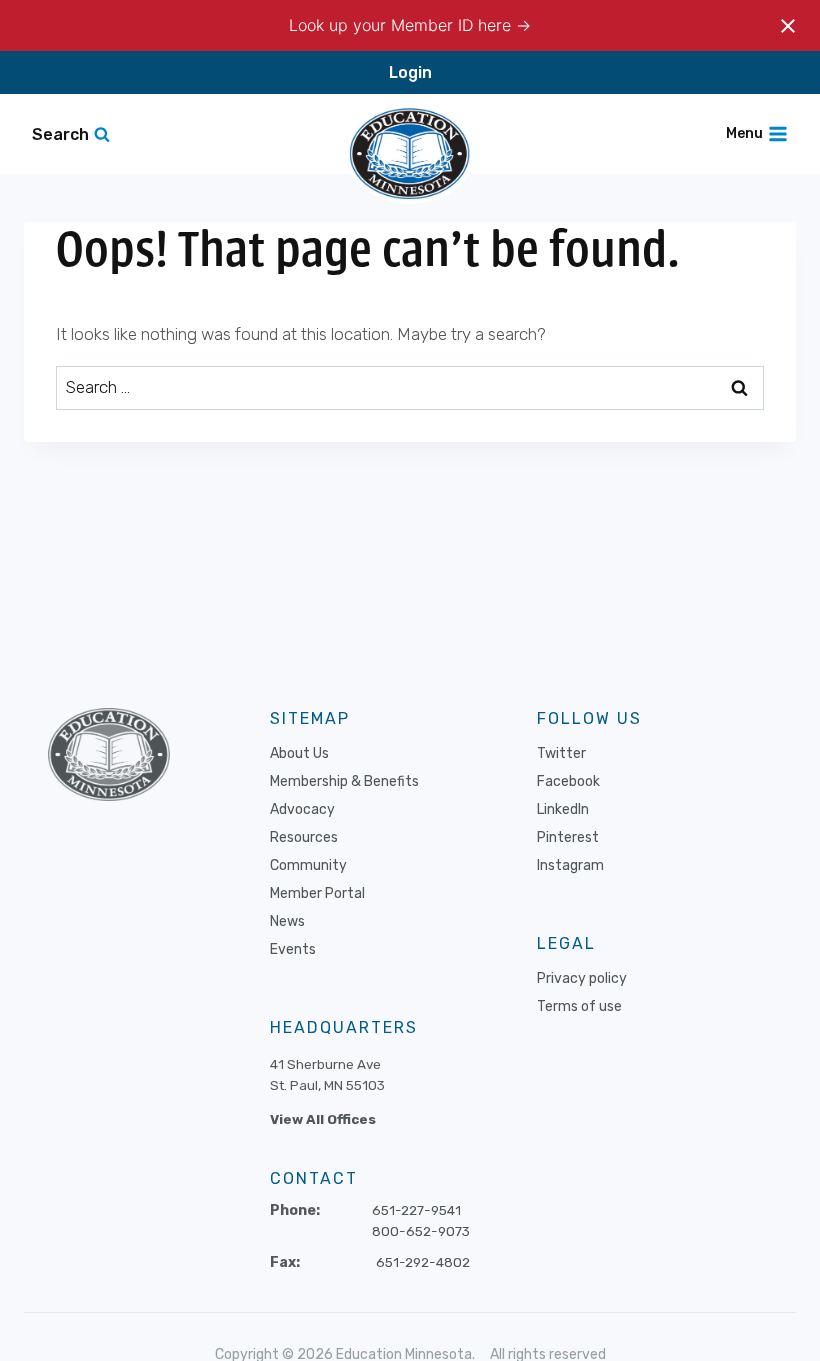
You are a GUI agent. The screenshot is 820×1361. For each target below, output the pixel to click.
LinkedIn (563, 809)
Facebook (568, 781)
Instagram (570, 865)
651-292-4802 (423, 1262)
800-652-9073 (421, 1231)
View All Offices (323, 1119)
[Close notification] (788, 26)
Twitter (561, 753)
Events (293, 949)
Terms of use (579, 1006)
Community (308, 865)
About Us (299, 753)
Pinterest (568, 837)
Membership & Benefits (344, 781)
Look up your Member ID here (402, 25)
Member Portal (317, 893)
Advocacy (302, 809)
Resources (304, 837)
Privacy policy (582, 978)
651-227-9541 (416, 1210)
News (287, 921)
